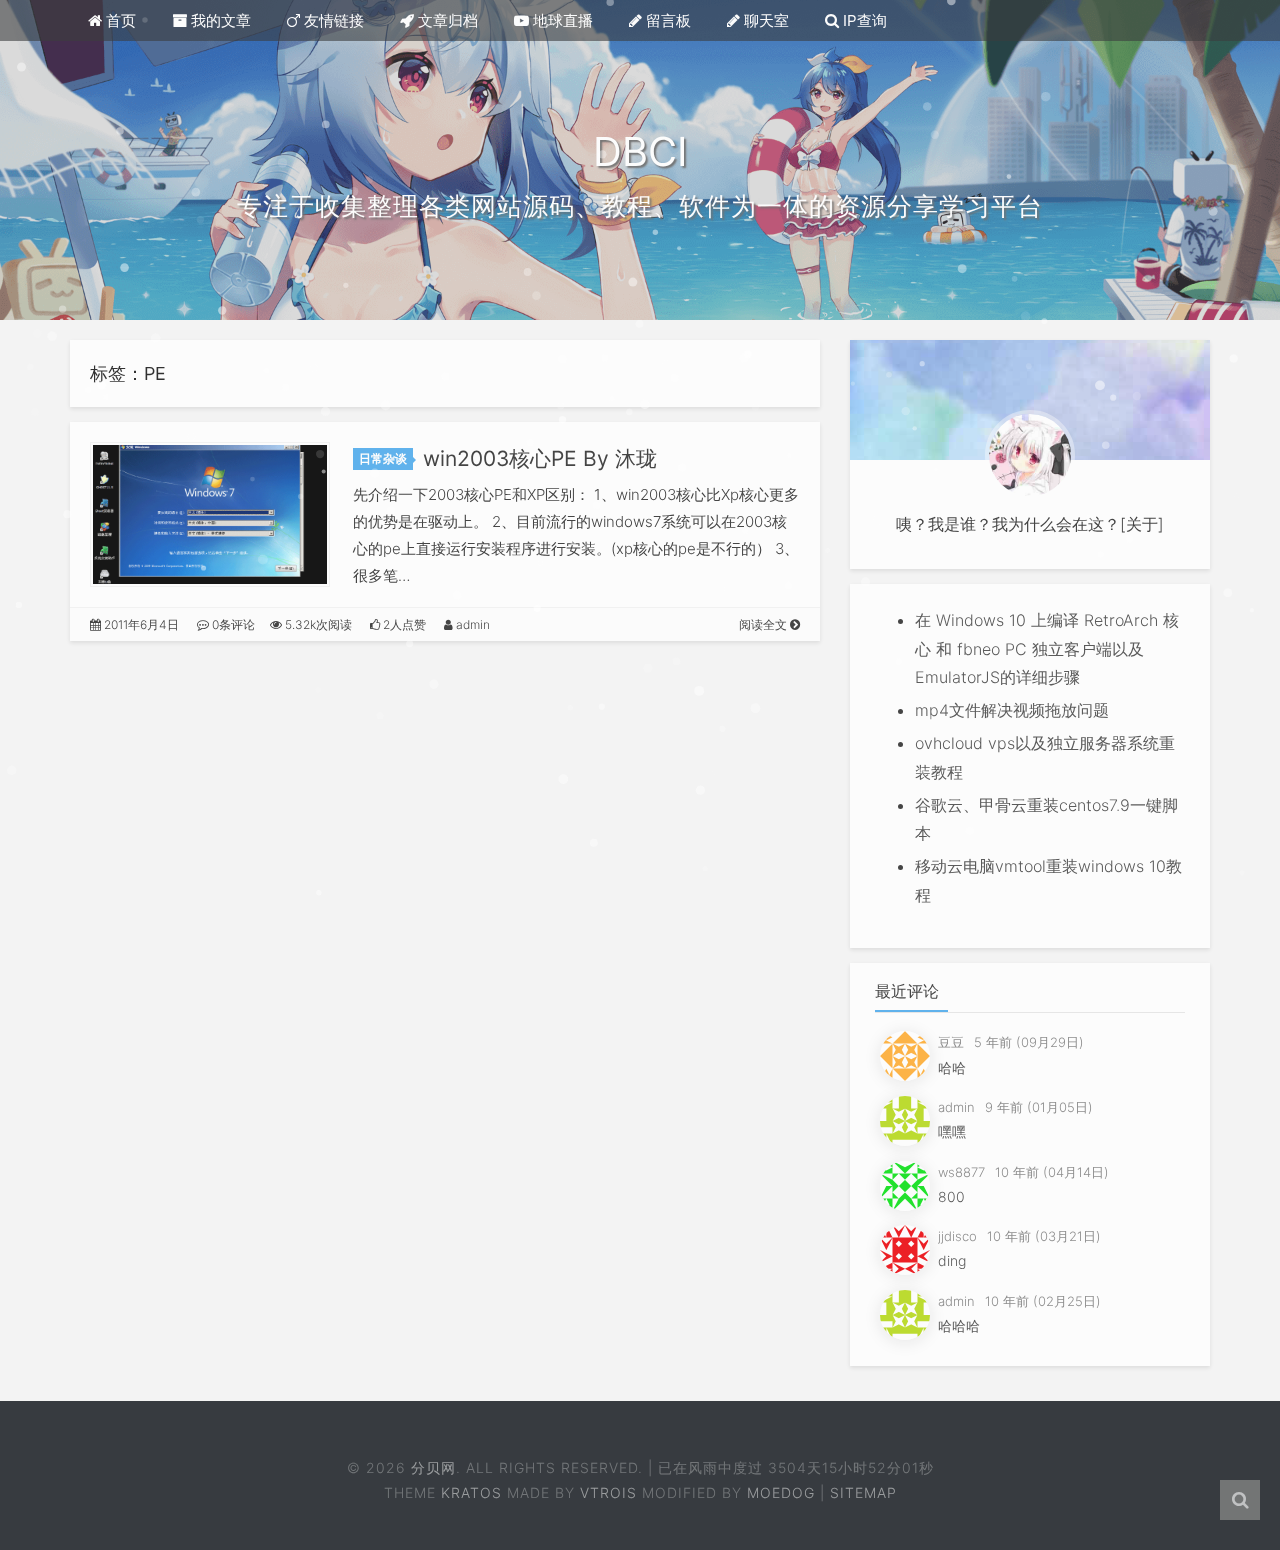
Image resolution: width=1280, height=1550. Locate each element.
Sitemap (863, 1492)
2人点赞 (403, 624)
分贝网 (431, 1467)
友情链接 (332, 20)
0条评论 (232, 624)
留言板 (666, 20)
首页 (119, 20)
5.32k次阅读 (317, 624)
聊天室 (764, 20)
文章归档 (446, 20)
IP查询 (863, 20)
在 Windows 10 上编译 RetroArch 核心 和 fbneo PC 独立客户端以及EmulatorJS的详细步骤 (1047, 649)
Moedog (781, 1492)
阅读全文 (764, 624)
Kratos (471, 1492)
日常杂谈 (383, 458)
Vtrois (608, 1492)
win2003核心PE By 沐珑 (540, 458)
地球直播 (561, 20)
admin (471, 624)
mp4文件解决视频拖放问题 (1012, 710)
